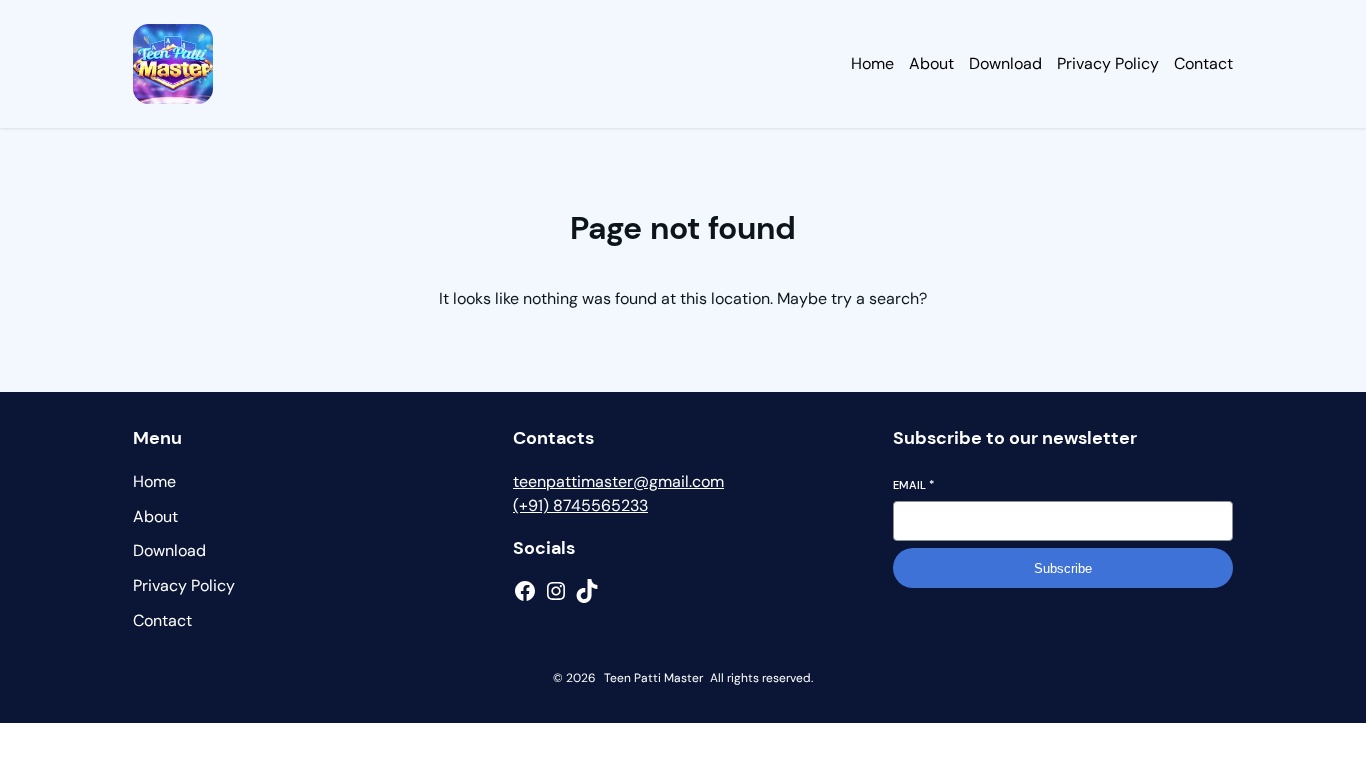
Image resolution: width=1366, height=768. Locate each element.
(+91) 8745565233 (580, 505)
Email (913, 485)
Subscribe (1063, 568)
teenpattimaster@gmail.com (618, 481)
